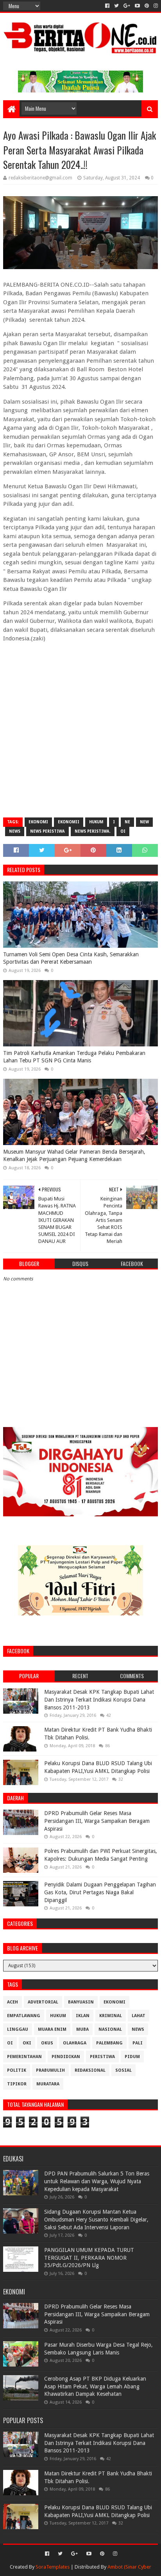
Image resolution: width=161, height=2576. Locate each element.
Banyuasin (81, 2002)
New (144, 822)
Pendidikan (66, 2057)
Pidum (132, 2057)
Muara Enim (52, 2029)
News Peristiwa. (93, 831)
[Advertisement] (80, 729)
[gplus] (127, 6)
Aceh (13, 2002)
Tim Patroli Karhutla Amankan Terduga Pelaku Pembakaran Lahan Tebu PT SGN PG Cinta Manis (74, 1057)
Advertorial (43, 2002)
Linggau (18, 2029)
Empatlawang (24, 2016)
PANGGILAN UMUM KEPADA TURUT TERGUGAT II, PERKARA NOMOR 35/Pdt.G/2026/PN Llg (89, 2258)
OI (123, 831)
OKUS (47, 2043)
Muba (82, 2029)
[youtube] (137, 6)
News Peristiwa (47, 831)
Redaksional (90, 2070)
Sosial (123, 2070)
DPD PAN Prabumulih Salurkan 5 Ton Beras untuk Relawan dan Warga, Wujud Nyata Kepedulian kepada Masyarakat (97, 2181)
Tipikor (17, 2084)
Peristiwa (102, 2057)
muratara (48, 2084)
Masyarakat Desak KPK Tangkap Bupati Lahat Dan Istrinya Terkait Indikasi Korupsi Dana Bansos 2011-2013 (99, 1699)
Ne (127, 822)
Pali (138, 2043)
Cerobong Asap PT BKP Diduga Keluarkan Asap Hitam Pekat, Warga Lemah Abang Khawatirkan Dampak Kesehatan (95, 2386)
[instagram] (155, 6)
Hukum (96, 822)
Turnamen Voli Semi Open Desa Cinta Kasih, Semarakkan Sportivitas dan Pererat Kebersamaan (71, 958)
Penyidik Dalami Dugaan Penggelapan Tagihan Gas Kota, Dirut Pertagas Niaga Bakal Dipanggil (100, 1892)
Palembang (109, 2043)
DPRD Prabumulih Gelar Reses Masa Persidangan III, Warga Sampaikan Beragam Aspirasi (97, 1821)
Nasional (110, 2029)
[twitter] (116, 6)
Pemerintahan (24, 2057)
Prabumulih (50, 2070)
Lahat (139, 2016)
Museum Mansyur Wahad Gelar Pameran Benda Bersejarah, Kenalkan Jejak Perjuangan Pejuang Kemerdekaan (74, 1156)
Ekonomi (38, 822)
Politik (17, 2070)
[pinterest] (147, 6)
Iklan (83, 2016)
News (15, 831)
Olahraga (75, 2043)
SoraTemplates (53, 2567)
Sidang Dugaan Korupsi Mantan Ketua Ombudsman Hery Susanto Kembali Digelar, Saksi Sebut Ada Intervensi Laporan (96, 2219)
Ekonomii (69, 822)
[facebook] (107, 6)
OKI (27, 2043)
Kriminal (111, 2016)
